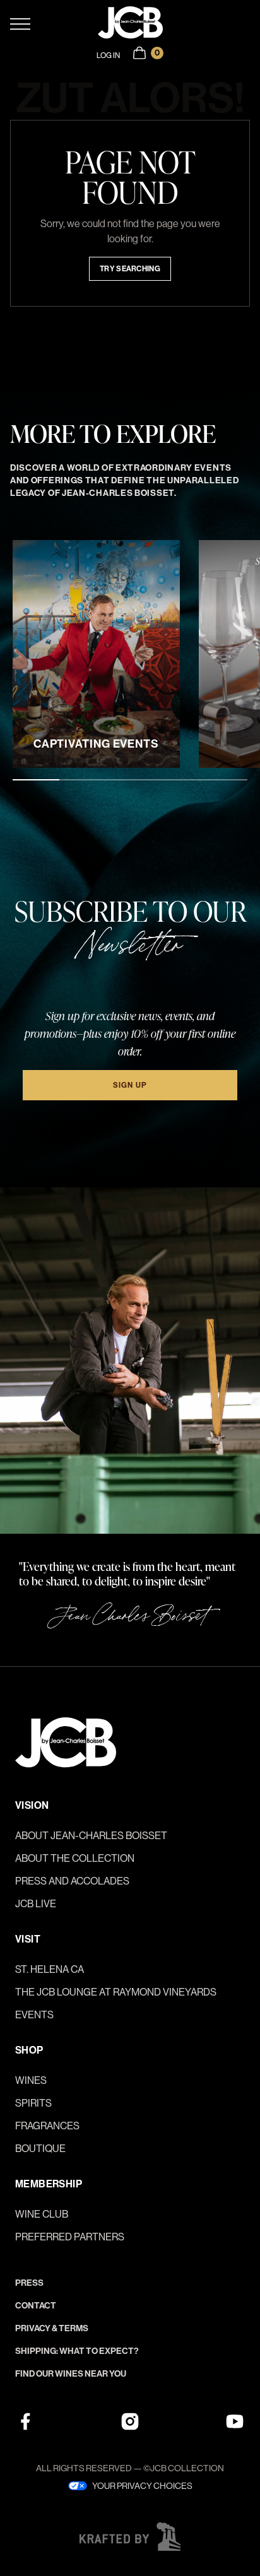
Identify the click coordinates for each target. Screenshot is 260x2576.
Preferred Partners (70, 2237)
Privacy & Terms (52, 2328)
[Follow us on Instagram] (130, 2421)
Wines (31, 2080)
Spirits (33, 2103)
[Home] (130, 24)
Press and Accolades (72, 1881)
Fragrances (47, 2126)
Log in (108, 56)
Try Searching (130, 269)
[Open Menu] (54, 24)
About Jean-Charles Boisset (91, 1836)
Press (29, 2283)
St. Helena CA (50, 1969)
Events (34, 2015)
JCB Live (36, 1904)
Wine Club (42, 2214)
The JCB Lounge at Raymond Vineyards (116, 1992)
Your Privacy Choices (142, 2486)
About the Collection (75, 1858)
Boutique (40, 2149)
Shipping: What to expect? (77, 2351)
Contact (36, 2306)
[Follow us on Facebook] (25, 2421)
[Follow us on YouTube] (235, 2421)
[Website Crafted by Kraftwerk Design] (130, 2537)
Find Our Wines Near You (71, 2374)
